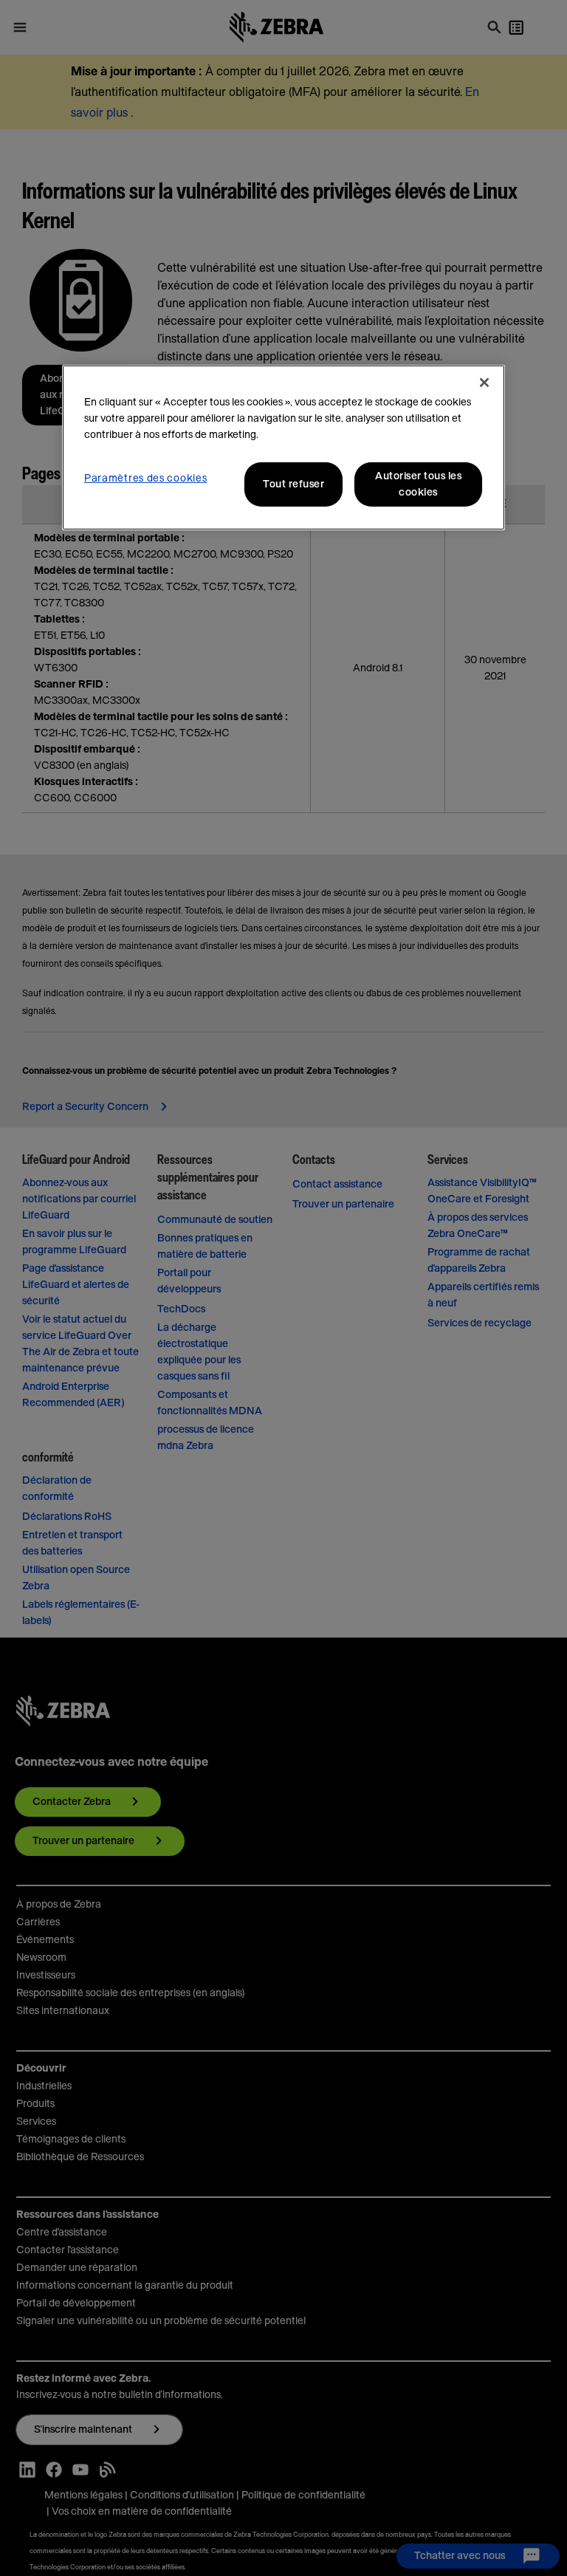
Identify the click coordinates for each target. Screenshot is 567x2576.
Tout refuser (293, 484)
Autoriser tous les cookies (418, 484)
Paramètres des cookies (145, 479)
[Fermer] (484, 383)
